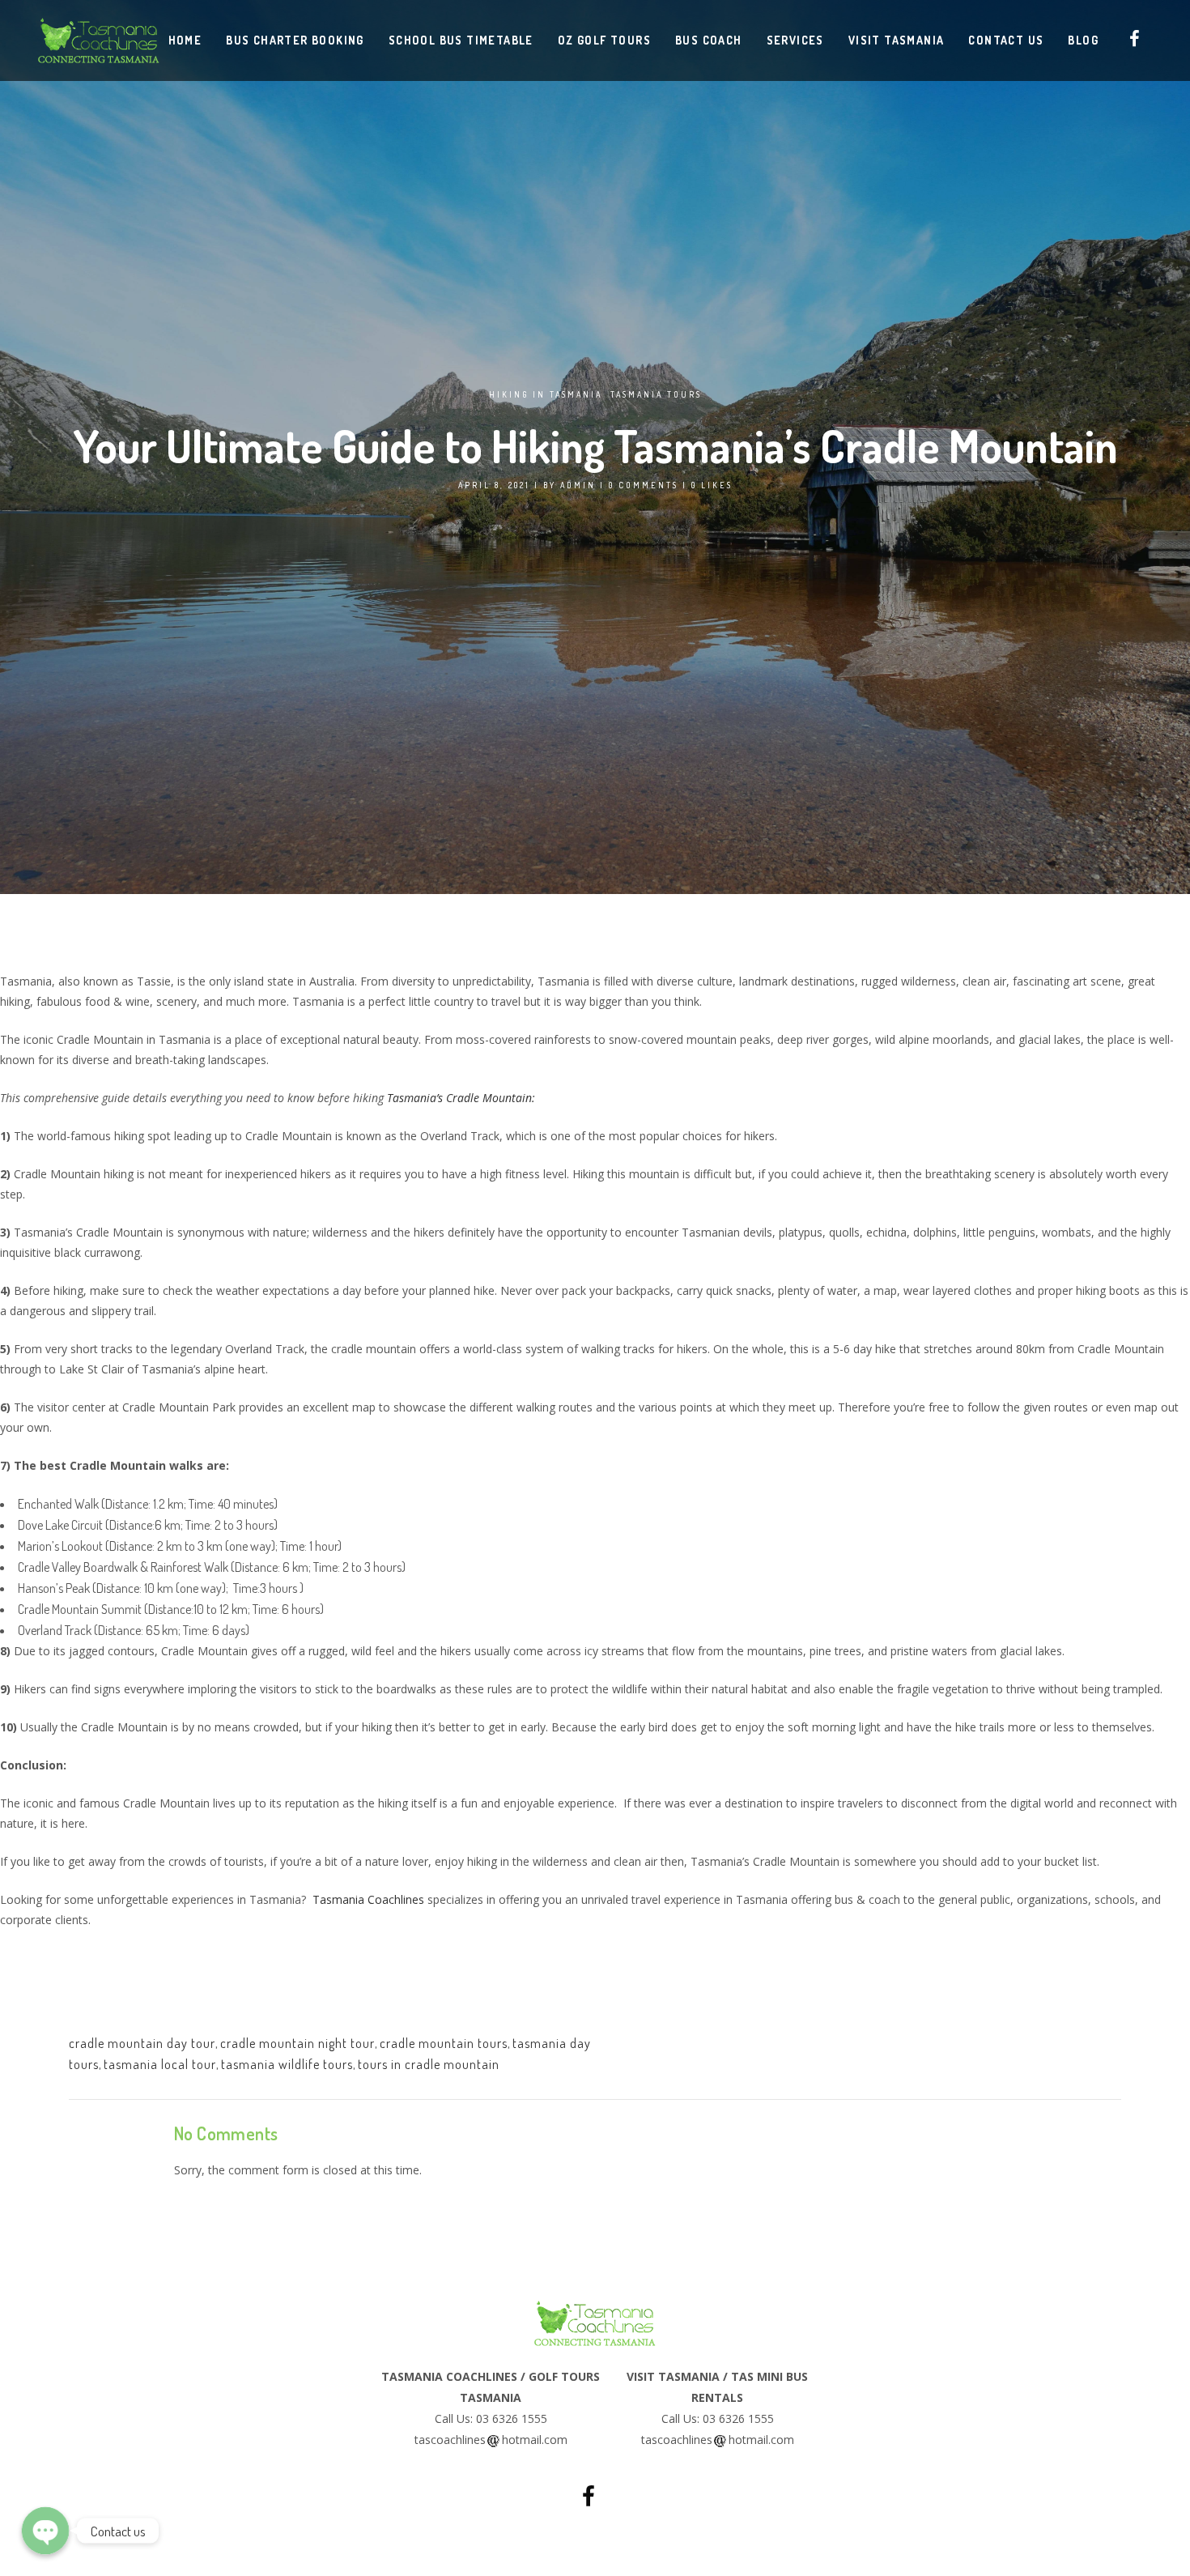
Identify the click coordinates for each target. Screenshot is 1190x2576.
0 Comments (644, 485)
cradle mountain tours (444, 2043)
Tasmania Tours (656, 394)
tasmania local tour (160, 2064)
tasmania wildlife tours (287, 2064)
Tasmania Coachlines (368, 1899)
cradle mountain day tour (142, 2043)
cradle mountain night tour (297, 2043)
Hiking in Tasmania (546, 394)
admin (578, 485)
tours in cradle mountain (429, 2064)
